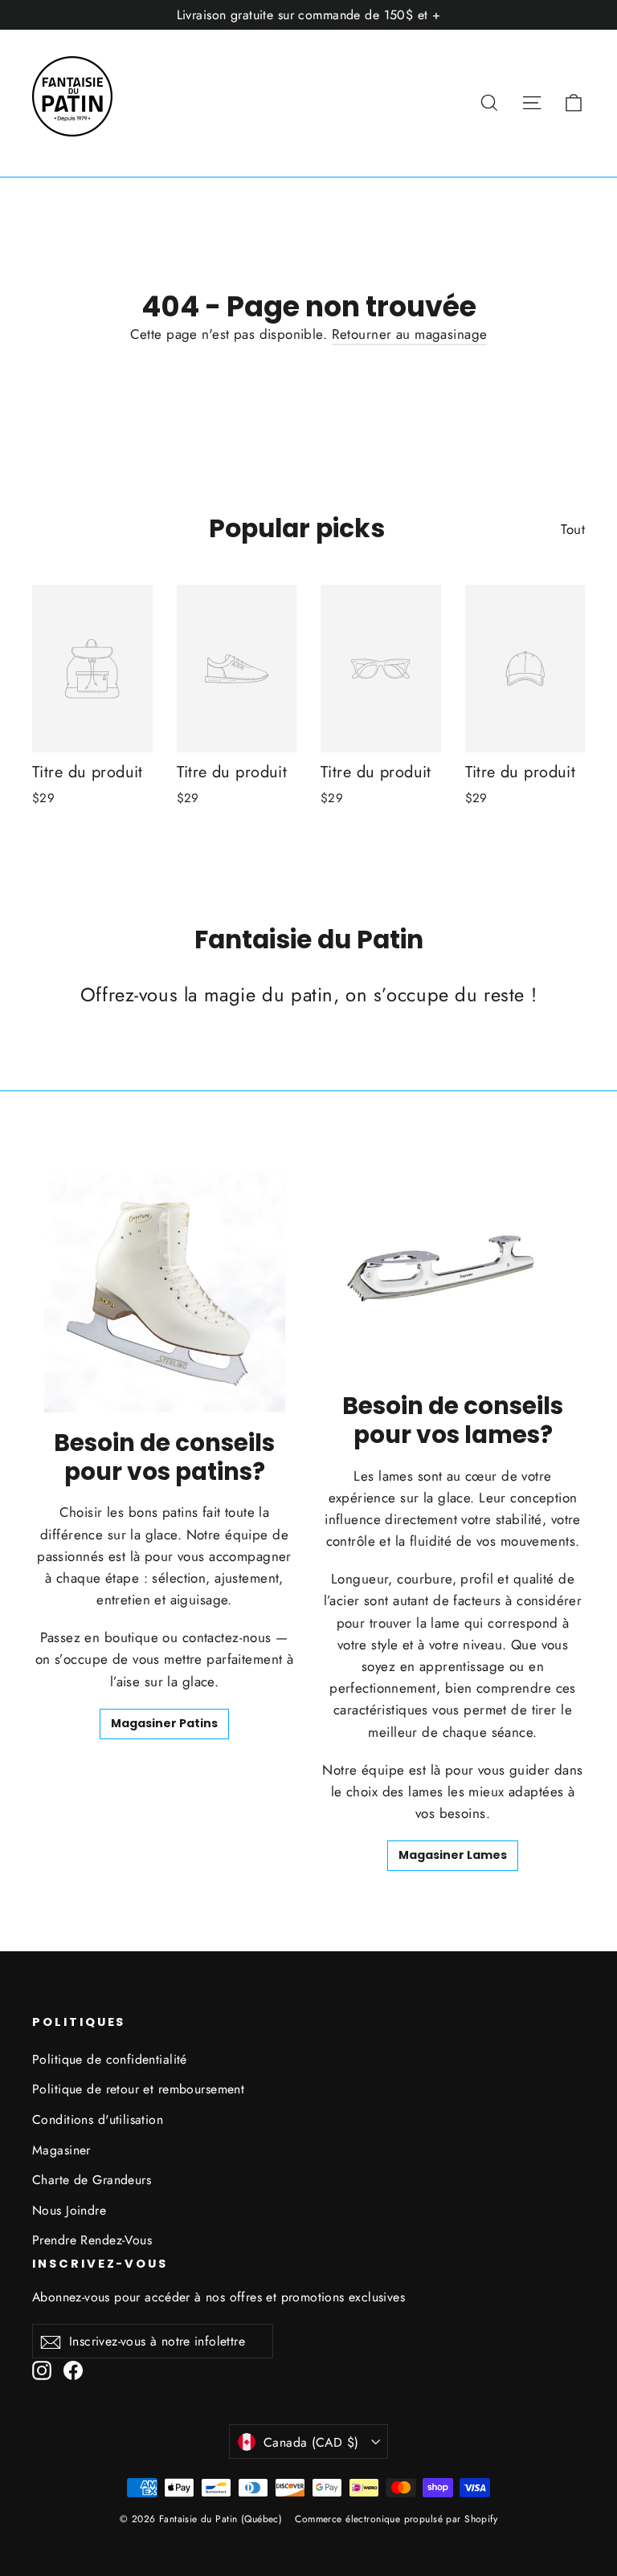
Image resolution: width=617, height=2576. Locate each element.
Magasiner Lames (453, 1855)
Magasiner (61, 2150)
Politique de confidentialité (110, 2059)
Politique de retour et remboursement (138, 2089)
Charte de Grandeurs (92, 2180)
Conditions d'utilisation (98, 2119)
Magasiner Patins (164, 1723)
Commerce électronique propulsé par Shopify (396, 2519)
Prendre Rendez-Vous (92, 2240)
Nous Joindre (69, 2210)
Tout (573, 529)
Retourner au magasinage (410, 334)
